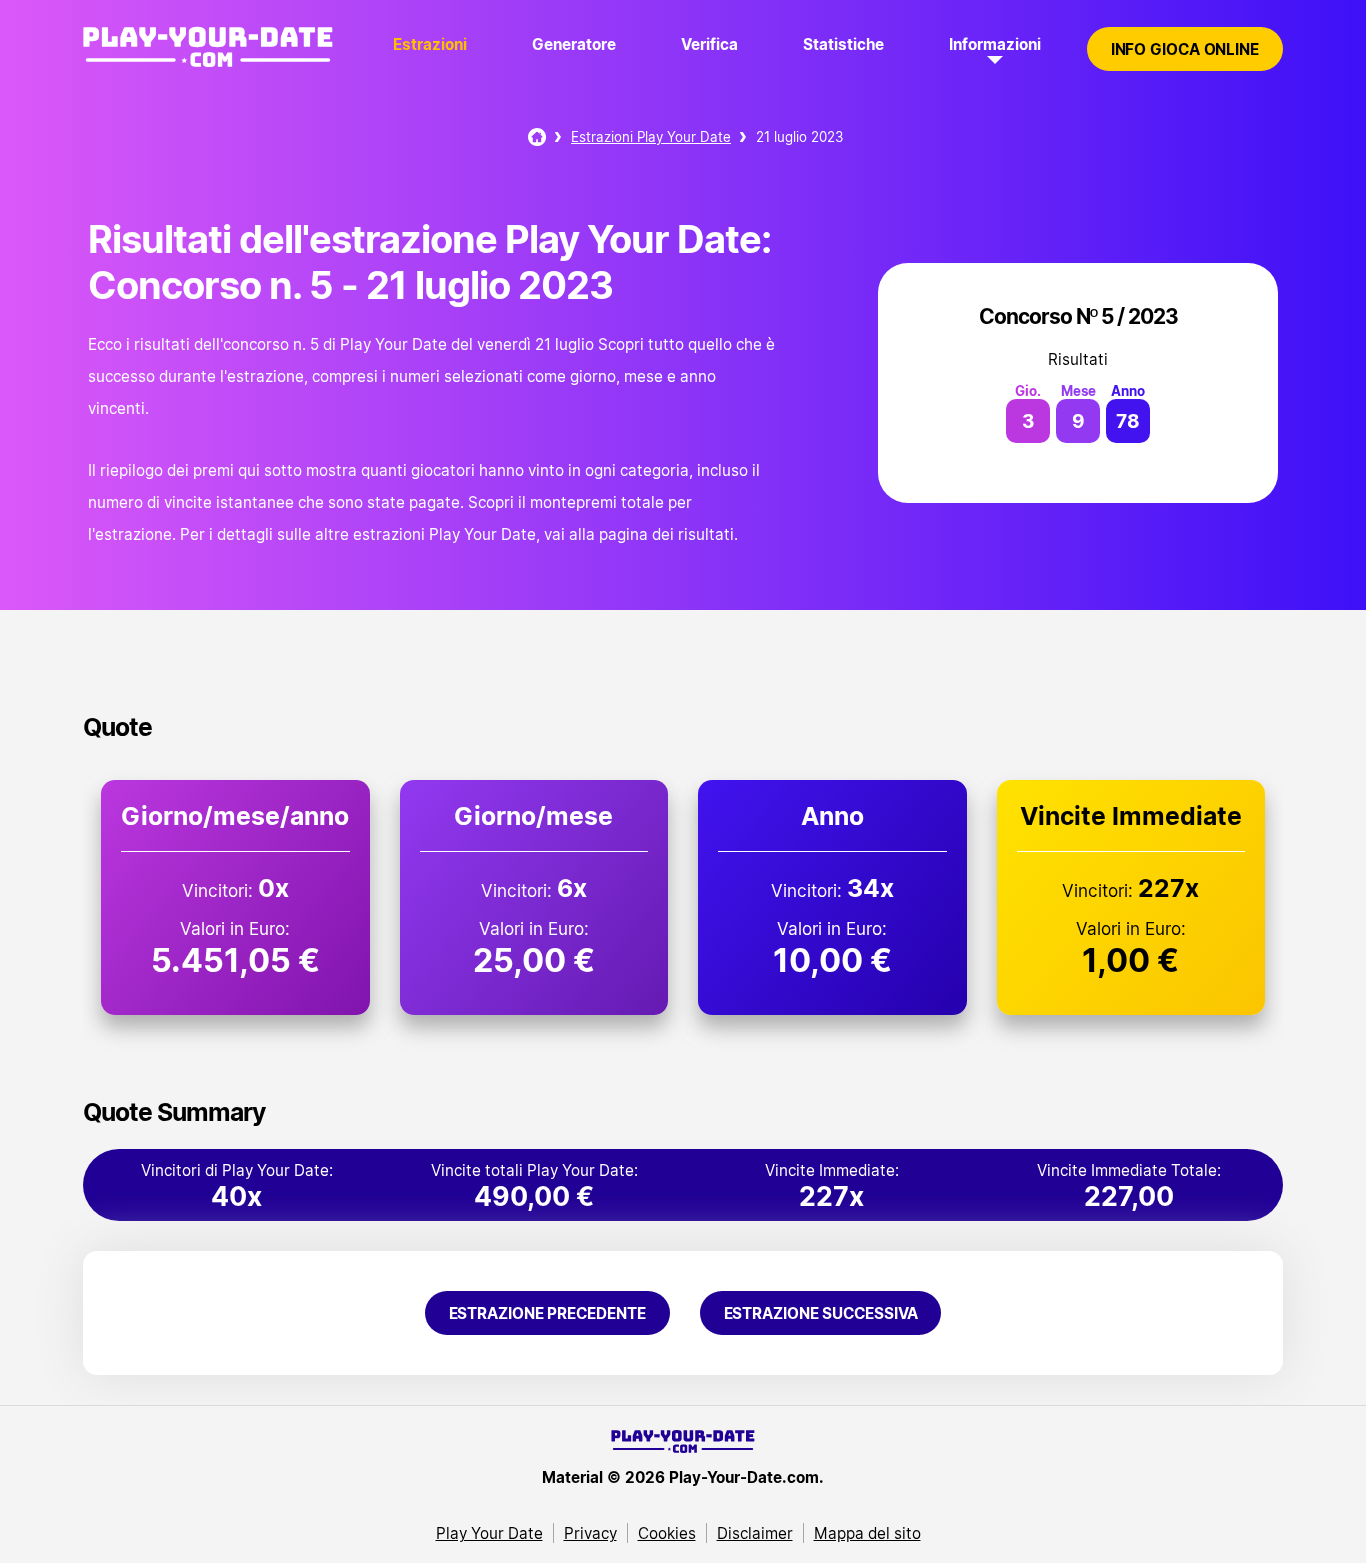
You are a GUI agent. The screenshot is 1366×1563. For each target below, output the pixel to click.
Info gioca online (1185, 49)
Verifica (709, 44)
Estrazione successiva (821, 1313)
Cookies (667, 1533)
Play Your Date (489, 1533)
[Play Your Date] (537, 137)
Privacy (590, 1533)
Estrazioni (430, 44)
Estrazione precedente (547, 1313)
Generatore (574, 44)
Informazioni (995, 44)
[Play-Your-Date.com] (208, 68)
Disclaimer (755, 1533)
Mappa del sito (867, 1533)
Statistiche (843, 44)
